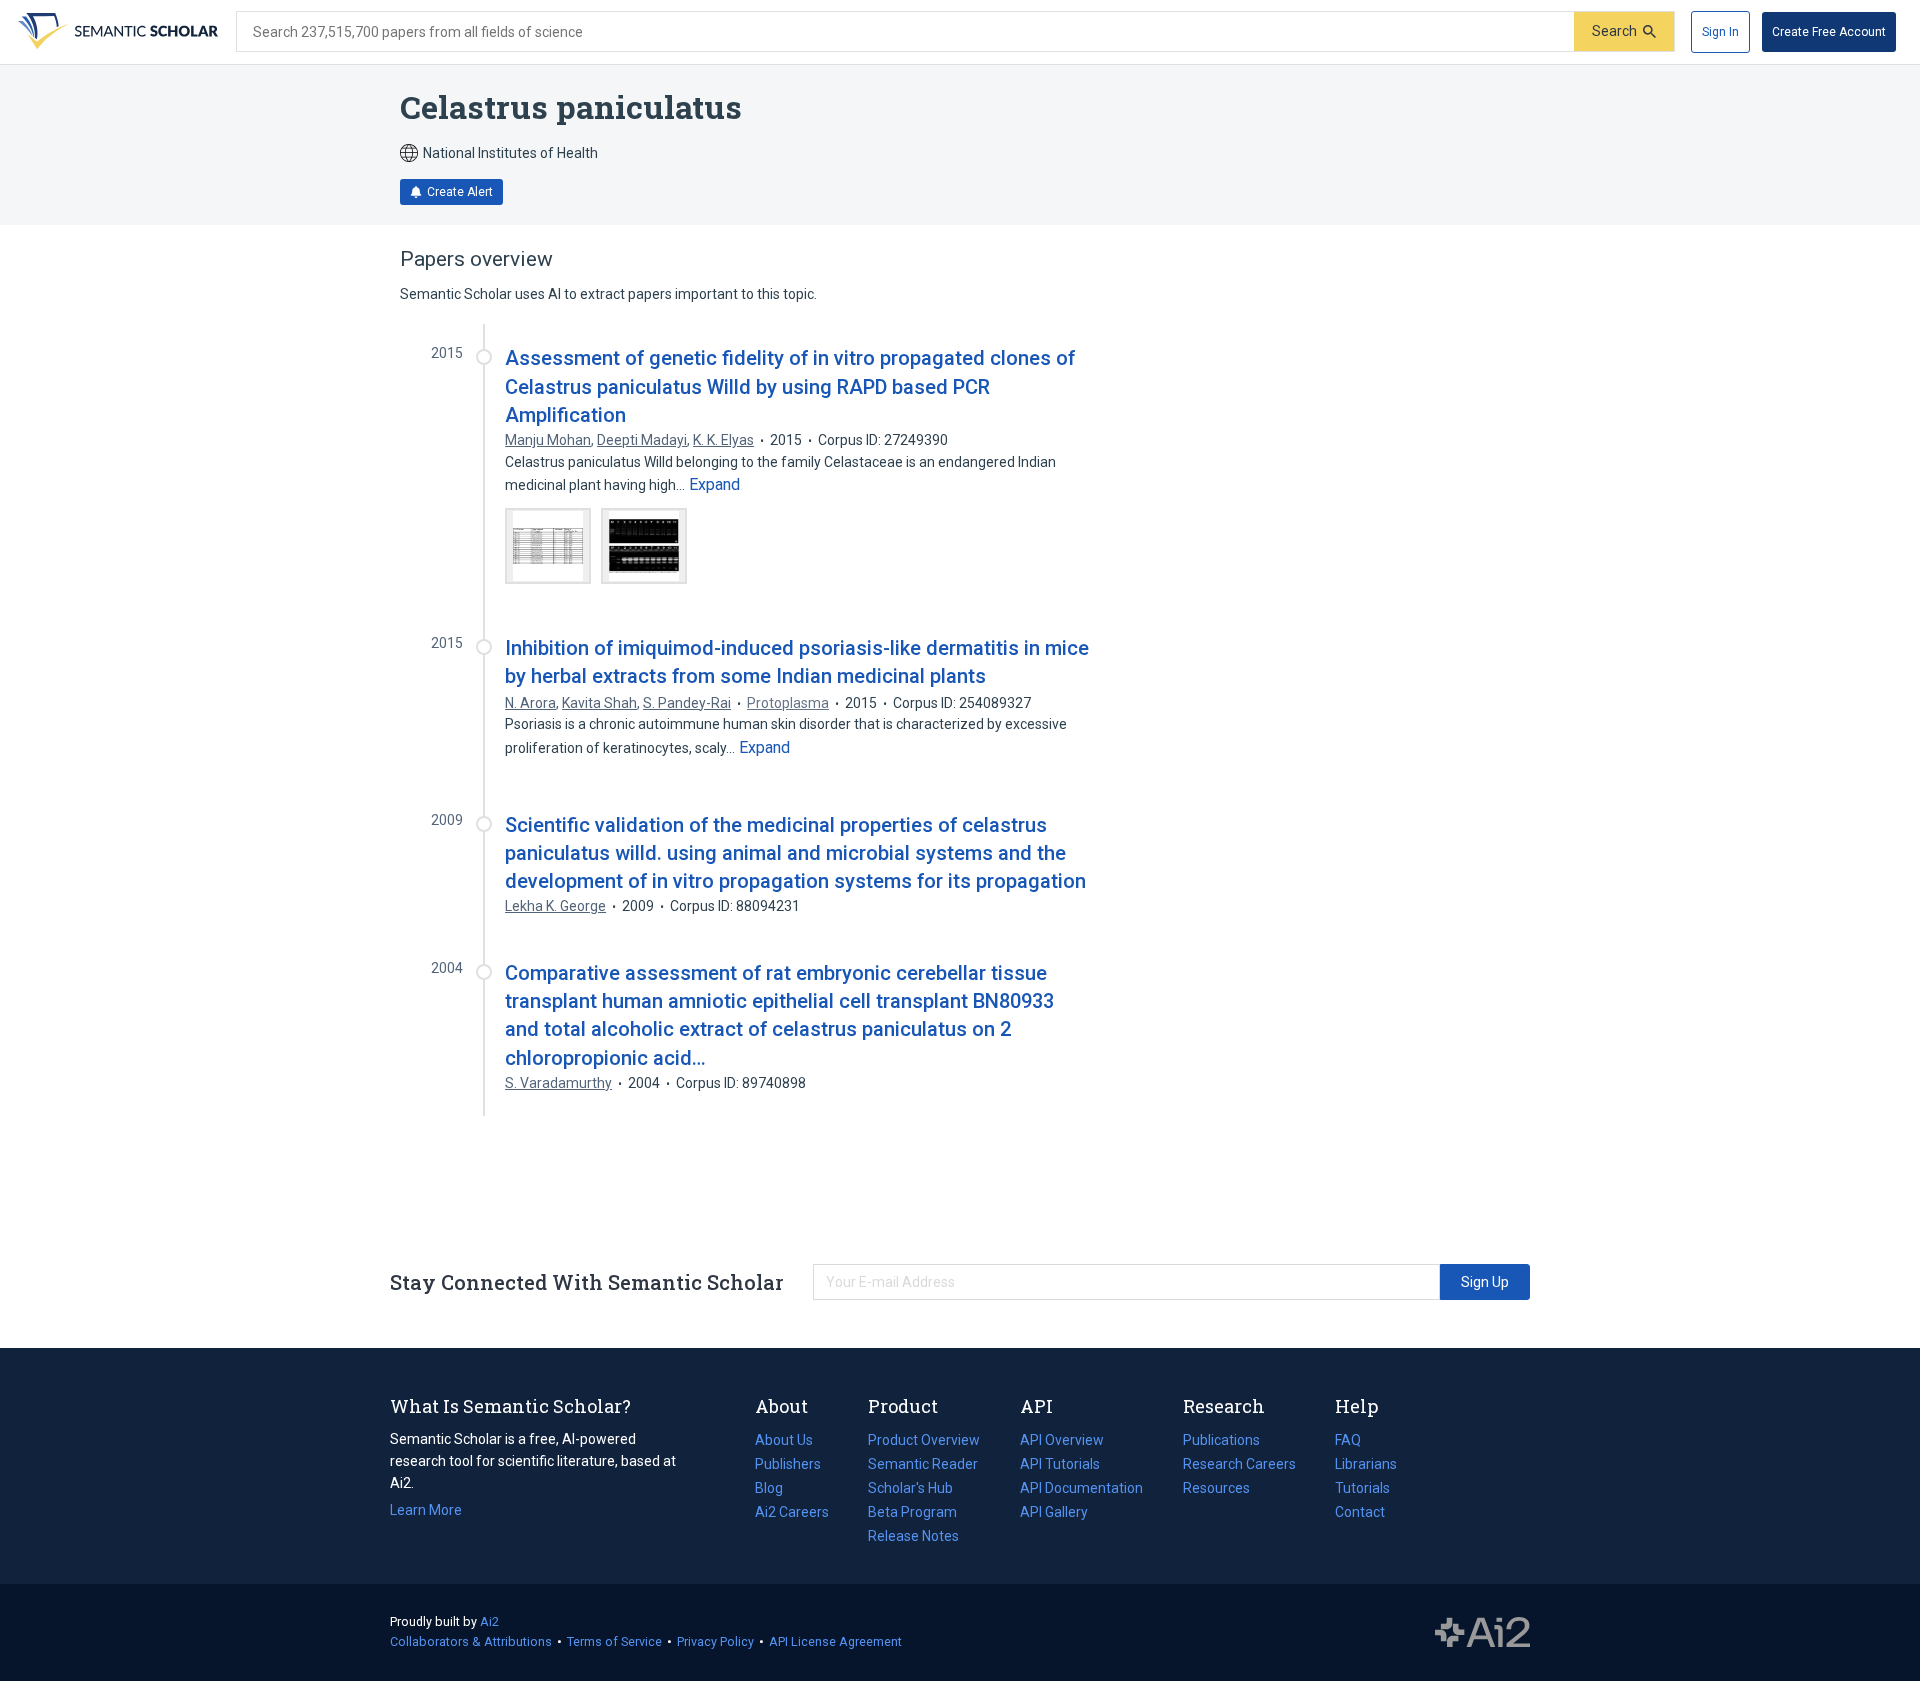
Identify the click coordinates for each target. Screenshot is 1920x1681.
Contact (1360, 1512)
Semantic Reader (923, 1464)
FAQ (1348, 1440)
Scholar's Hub (910, 1488)
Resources (1216, 1490)
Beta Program (912, 1512)
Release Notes (913, 1536)
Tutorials (1362, 1488)
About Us (784, 1440)
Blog (777, 1490)
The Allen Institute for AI (1482, 1633)
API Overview (1062, 1440)
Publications (1221, 1442)
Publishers (788, 1464)
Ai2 (489, 1621)
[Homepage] (116, 32)
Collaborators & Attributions (471, 1641)
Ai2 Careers (792, 1514)
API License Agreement (835, 1641)
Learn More (426, 1510)
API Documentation (1081, 1490)
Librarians (1366, 1464)
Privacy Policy (715, 1641)
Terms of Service (614, 1641)
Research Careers (1239, 1466)
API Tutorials (1060, 1464)
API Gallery (1054, 1512)
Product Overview (924, 1440)
